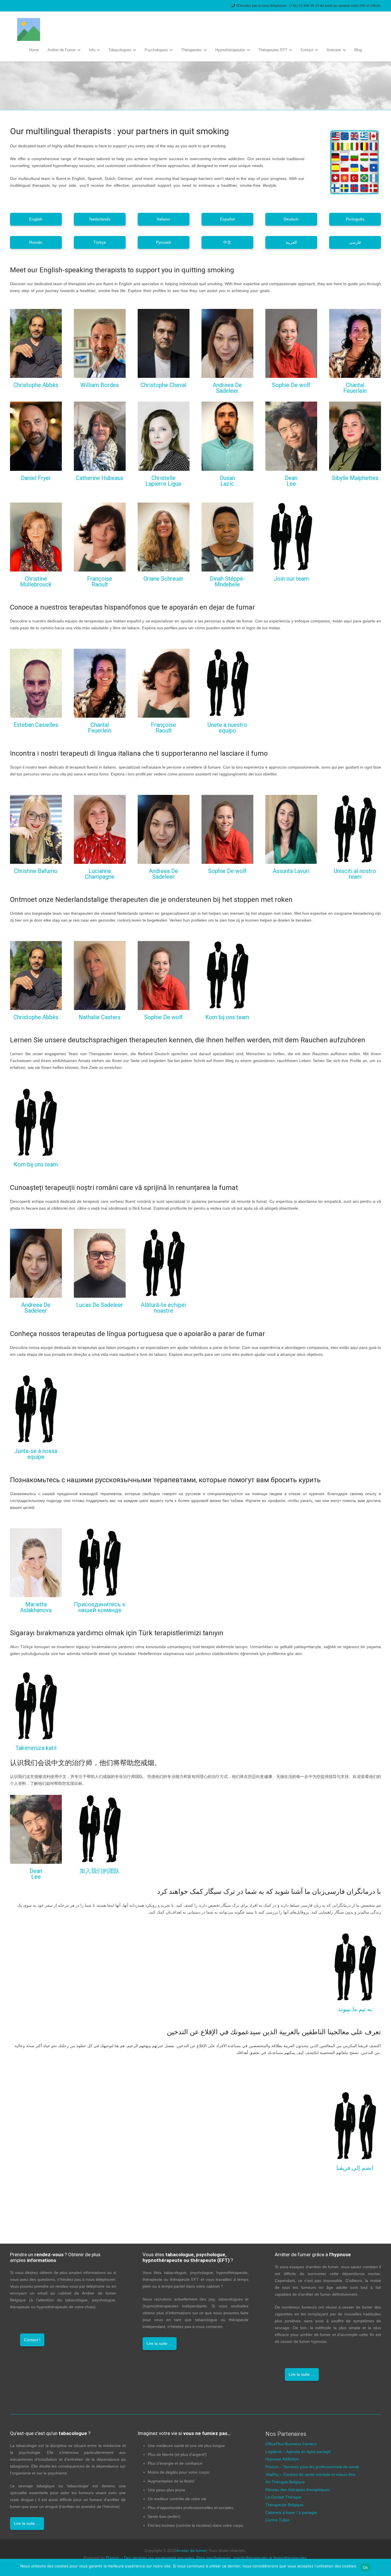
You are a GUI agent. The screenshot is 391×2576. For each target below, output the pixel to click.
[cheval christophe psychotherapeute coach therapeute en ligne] (164, 343)
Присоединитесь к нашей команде (100, 1607)
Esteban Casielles (36, 725)
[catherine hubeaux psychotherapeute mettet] (100, 436)
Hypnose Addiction (282, 2459)
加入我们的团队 (100, 1871)
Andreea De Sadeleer (227, 388)
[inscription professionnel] (291, 537)
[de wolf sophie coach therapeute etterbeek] (291, 343)
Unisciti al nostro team (355, 874)
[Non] (384, 2567)
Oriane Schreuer (163, 579)
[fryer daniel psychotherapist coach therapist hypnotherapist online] (36, 436)
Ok (366, 2567)
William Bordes (100, 385)
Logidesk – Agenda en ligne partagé (298, 2452)
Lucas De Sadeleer (100, 1305)
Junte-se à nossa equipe (36, 1454)
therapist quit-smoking (45, 2199)
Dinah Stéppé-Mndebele (227, 582)
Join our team (291, 579)
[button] (78, 50)
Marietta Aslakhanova (36, 1607)
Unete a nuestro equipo (227, 728)
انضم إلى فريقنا (355, 2168)
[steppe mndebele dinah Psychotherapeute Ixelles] (227, 537)
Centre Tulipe (278, 2520)
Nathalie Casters (100, 1017)
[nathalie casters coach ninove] (100, 976)
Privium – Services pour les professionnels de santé (312, 2467)
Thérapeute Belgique (284, 2505)
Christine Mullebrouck (36, 582)
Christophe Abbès (36, 385)
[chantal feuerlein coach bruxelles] (355, 343)
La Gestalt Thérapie (283, 2497)
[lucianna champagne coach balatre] (100, 829)
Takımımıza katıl (36, 1748)
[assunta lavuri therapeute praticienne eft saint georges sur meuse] (291, 829)
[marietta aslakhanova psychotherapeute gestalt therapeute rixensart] (36, 1563)
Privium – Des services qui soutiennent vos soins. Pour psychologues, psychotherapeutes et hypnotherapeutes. (207, 2558)
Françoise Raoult (100, 582)
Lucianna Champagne (100, 874)
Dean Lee (291, 481)
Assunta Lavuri (291, 871)
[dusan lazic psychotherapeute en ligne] (227, 436)
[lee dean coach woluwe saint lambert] (291, 436)
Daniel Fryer (36, 478)
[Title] (29, 29)
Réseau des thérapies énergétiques (298, 2490)
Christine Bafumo (36, 871)
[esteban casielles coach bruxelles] (36, 683)
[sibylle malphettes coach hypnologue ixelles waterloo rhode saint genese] (355, 436)
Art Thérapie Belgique (285, 2482)
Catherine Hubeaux (100, 478)
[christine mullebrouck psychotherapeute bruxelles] (36, 537)
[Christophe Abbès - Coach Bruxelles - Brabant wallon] (36, 343)
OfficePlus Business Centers (291, 2444)
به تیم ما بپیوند (355, 2009)
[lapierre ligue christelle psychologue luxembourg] (164, 436)
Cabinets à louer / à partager (291, 2513)
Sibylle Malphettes (355, 478)
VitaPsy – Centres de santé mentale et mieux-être (310, 2474)
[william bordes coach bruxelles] (100, 343)
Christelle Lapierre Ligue (163, 481)
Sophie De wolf (291, 385)
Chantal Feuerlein (355, 388)
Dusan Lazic (227, 481)
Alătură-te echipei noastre (163, 1308)
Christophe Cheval (163, 385)
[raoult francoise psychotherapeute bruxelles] (100, 537)
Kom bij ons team (227, 1017)
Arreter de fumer (191, 2551)
